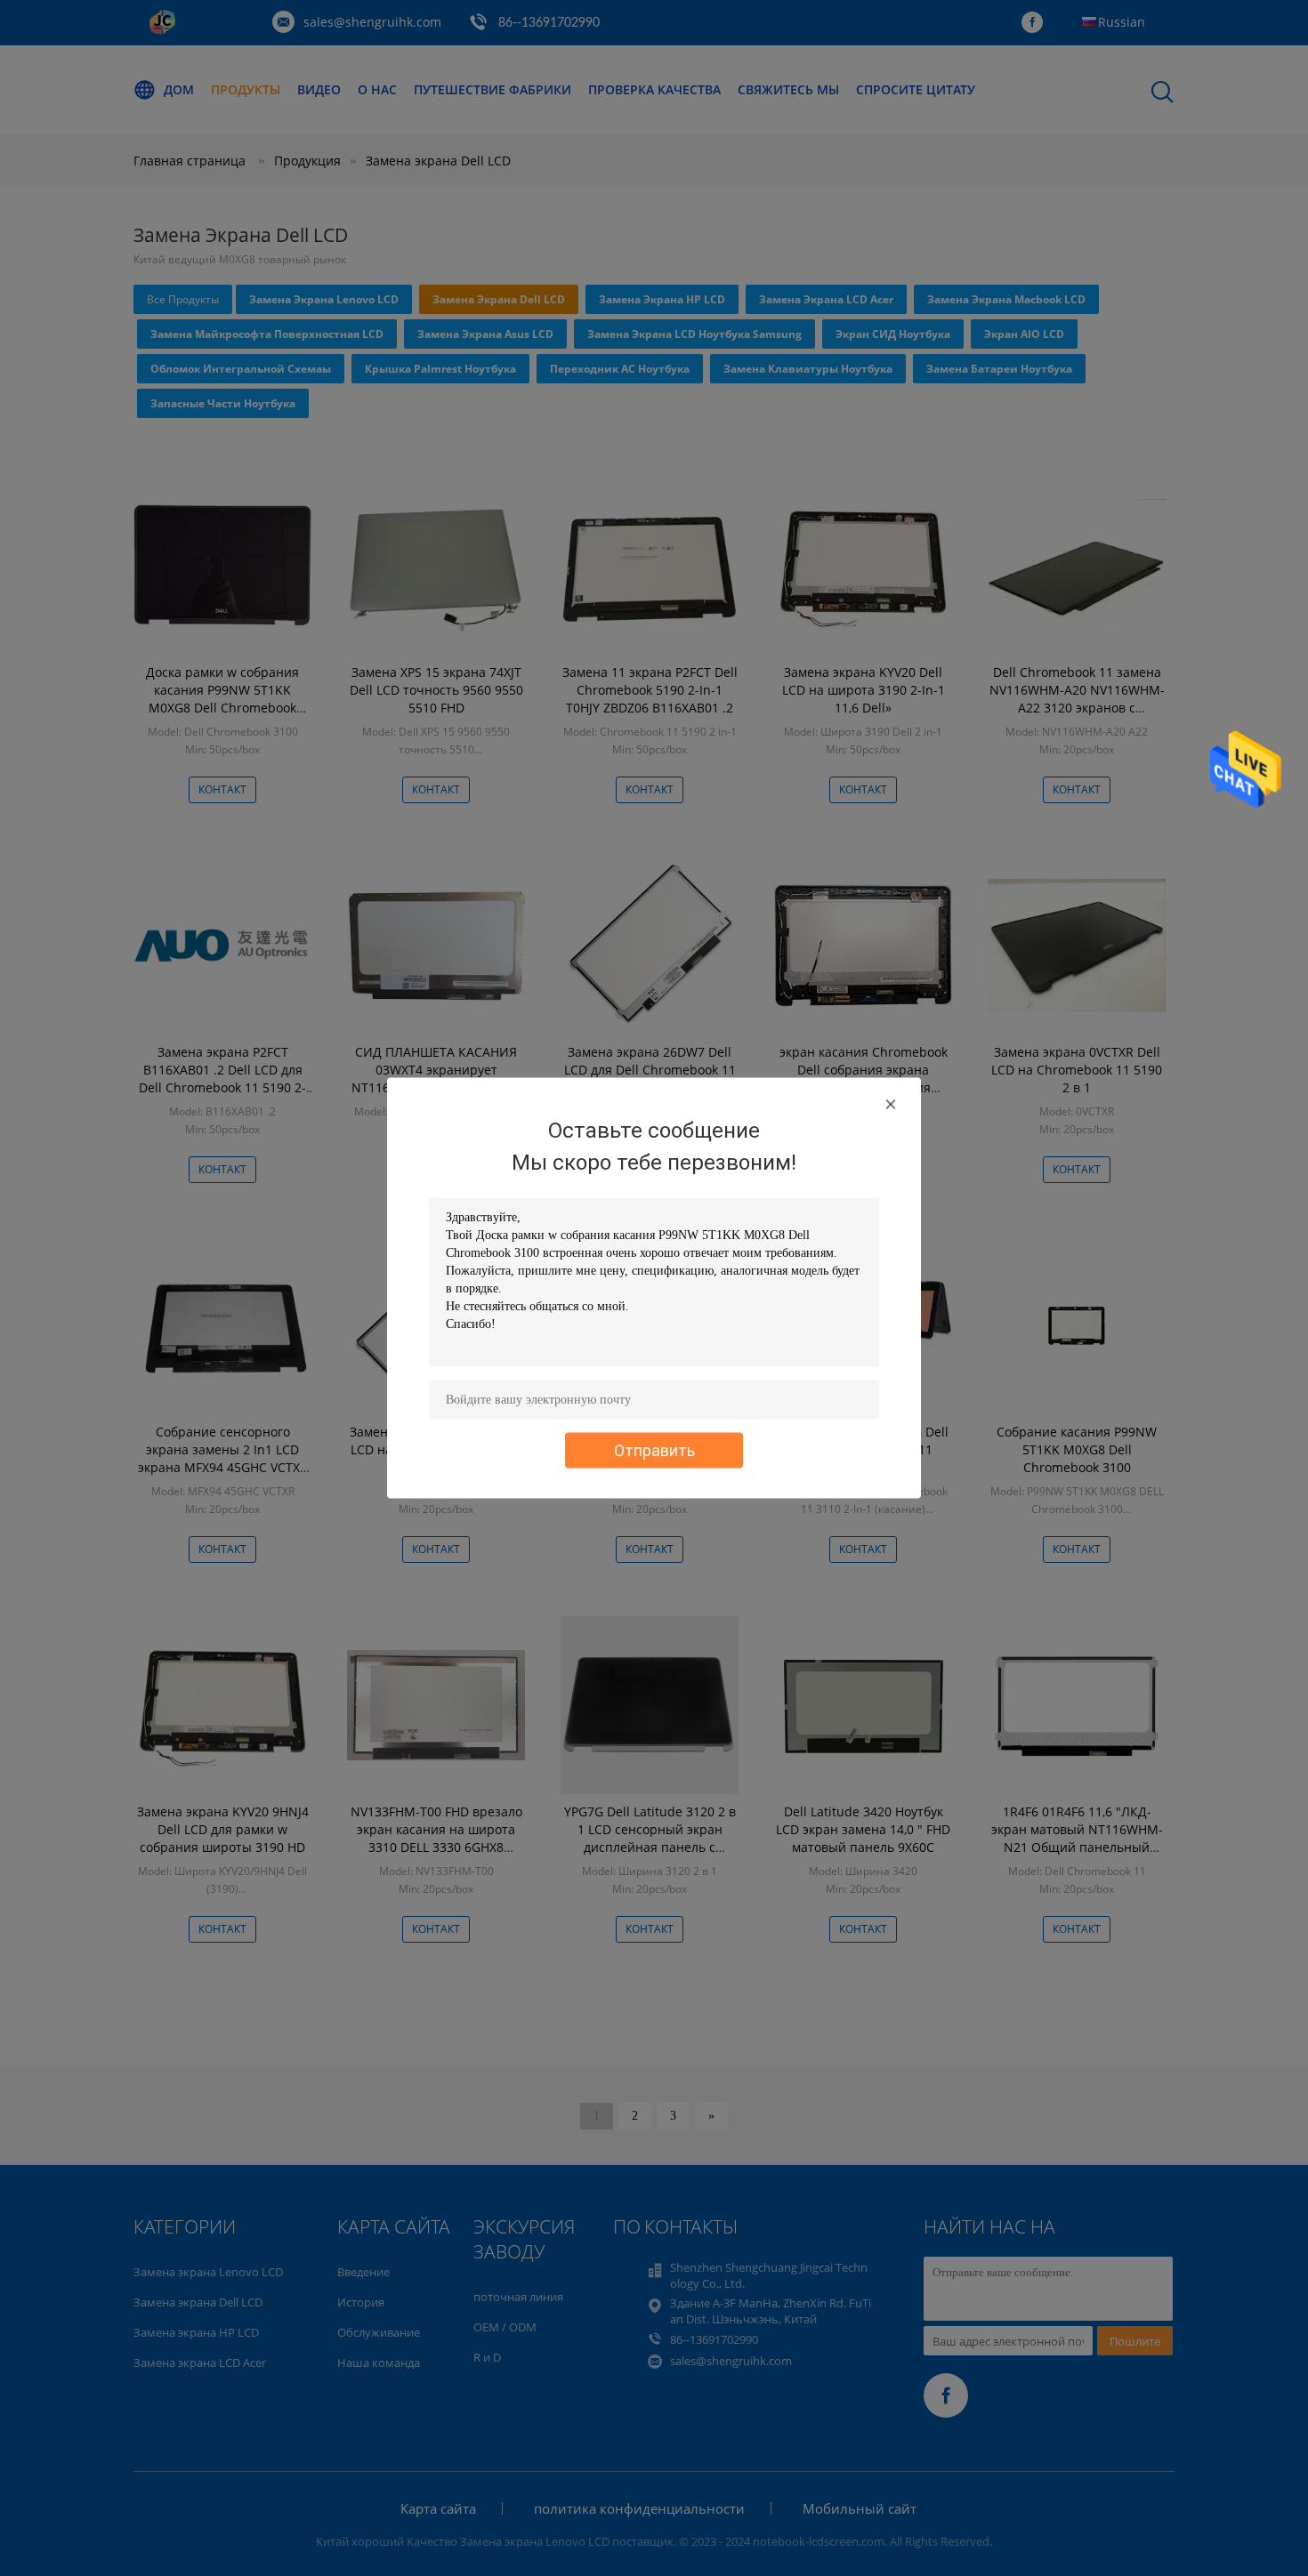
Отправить (654, 1450)
